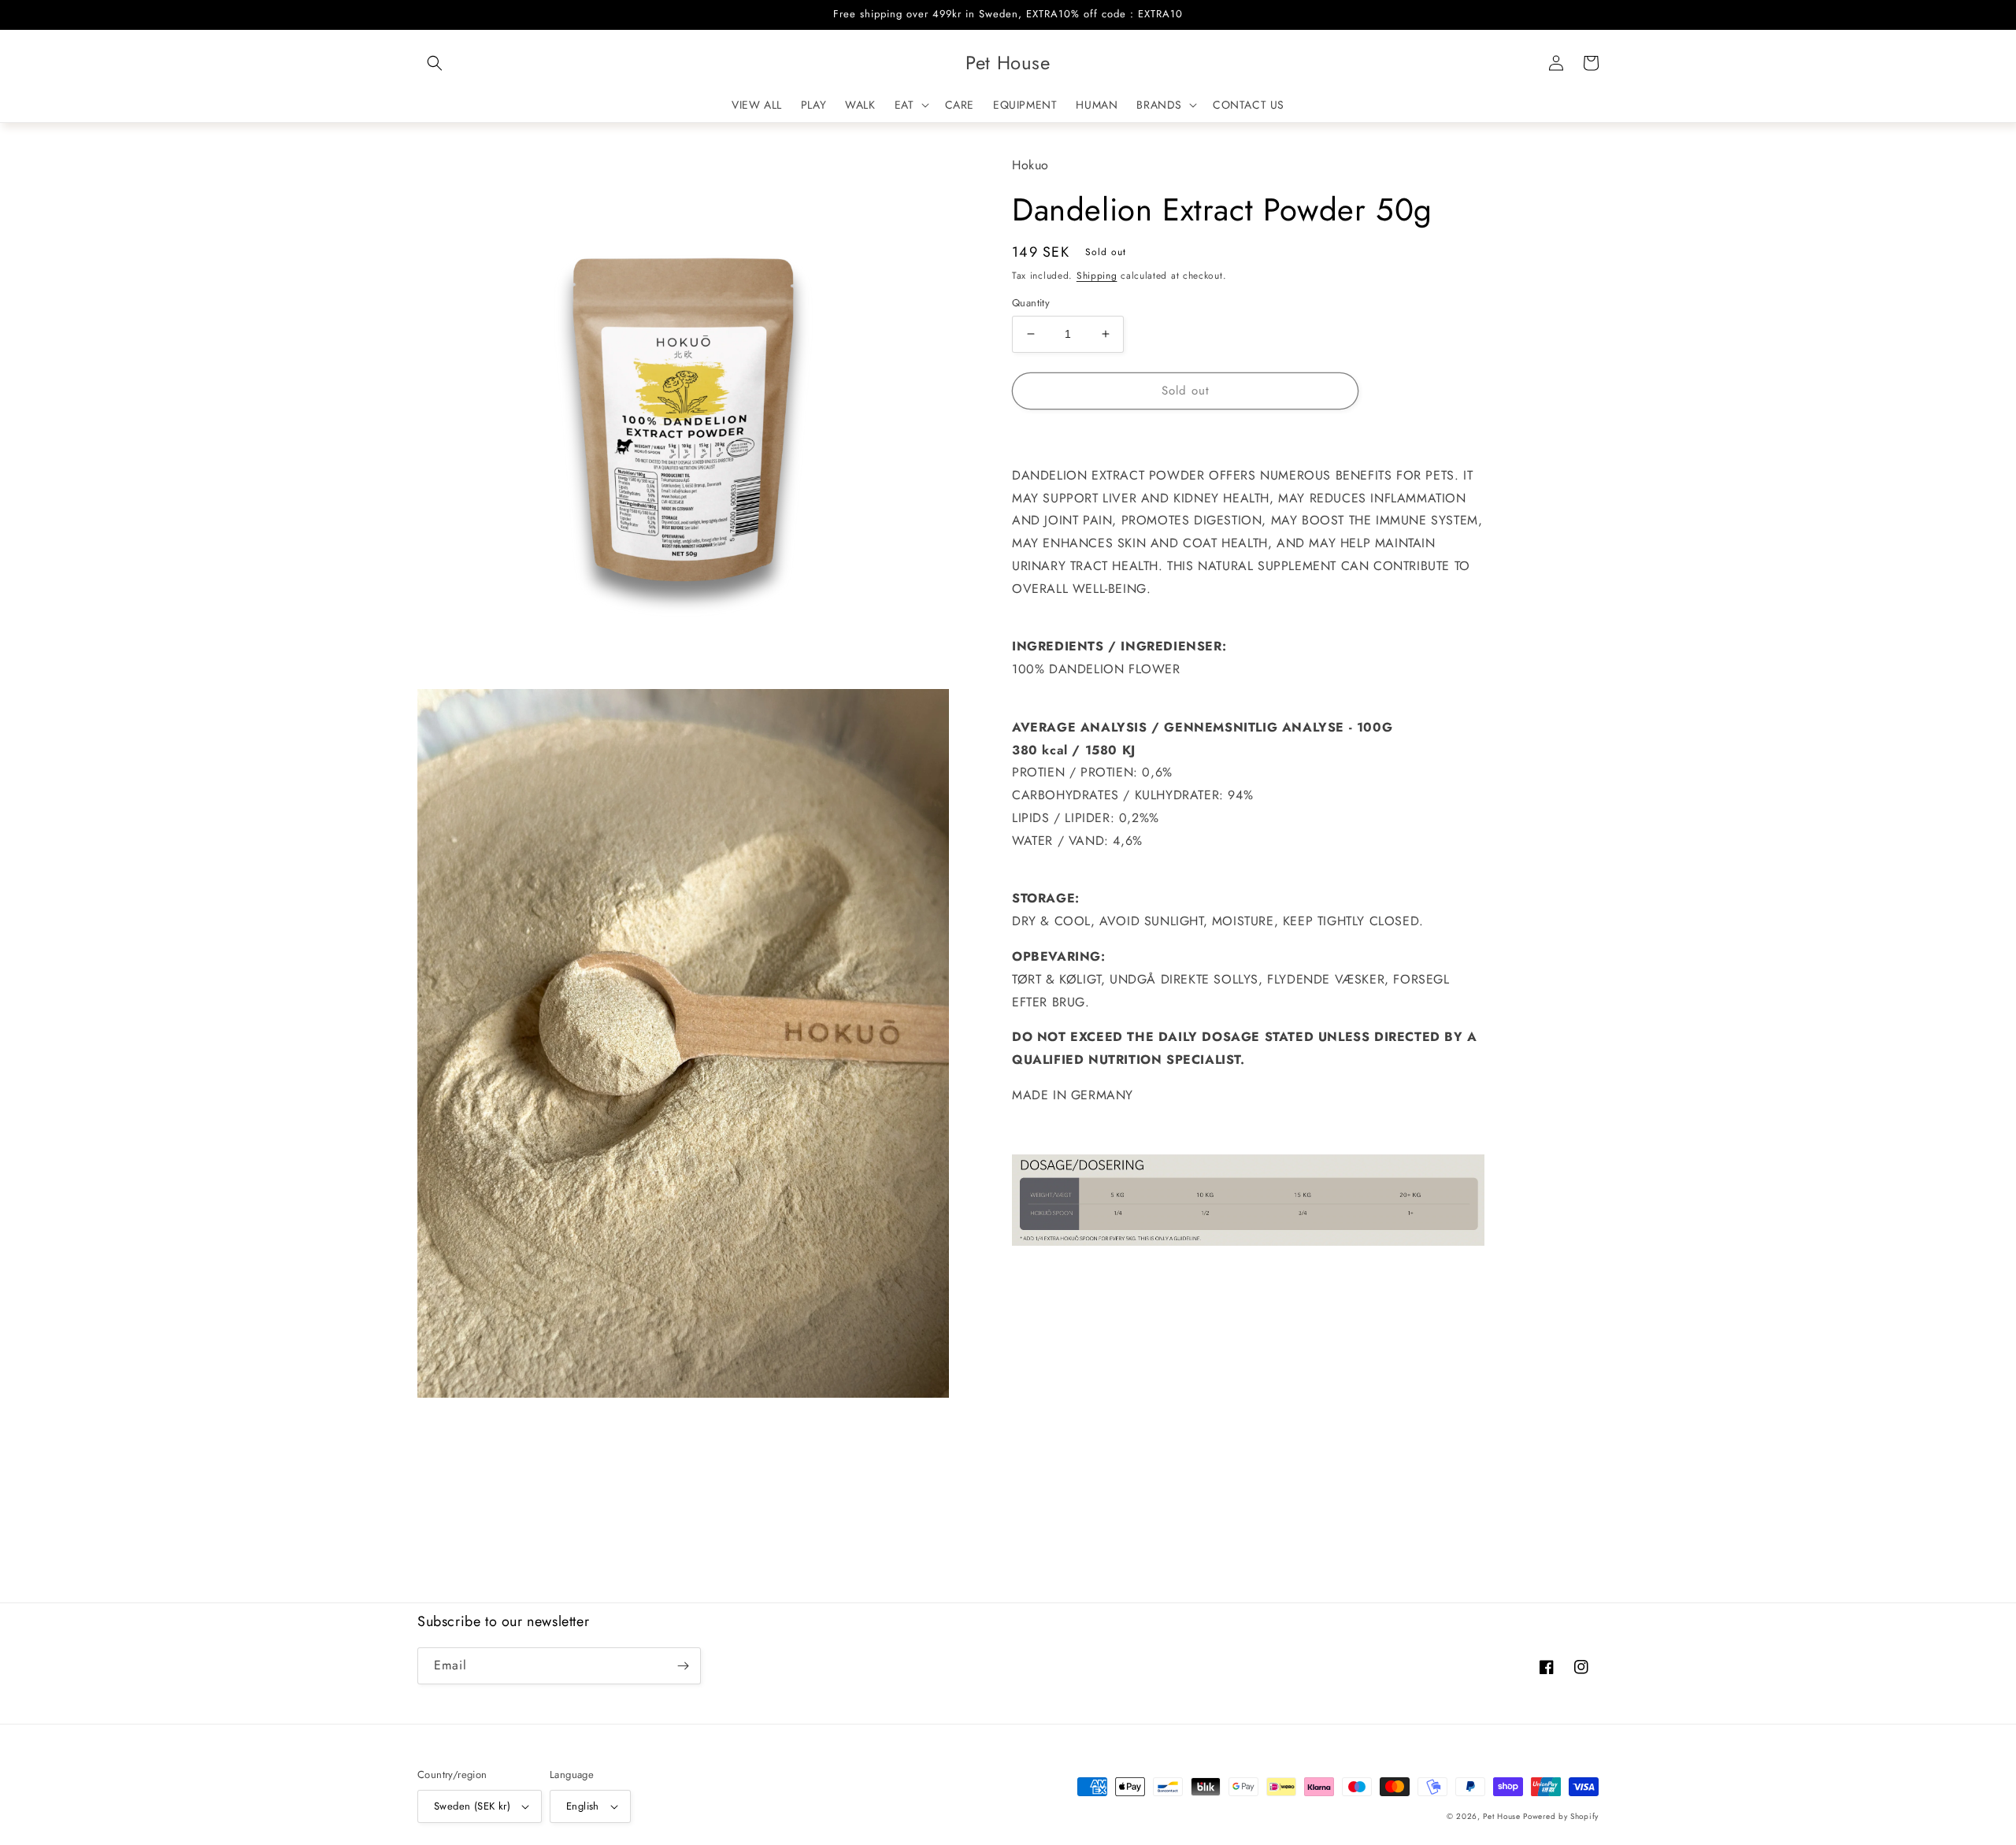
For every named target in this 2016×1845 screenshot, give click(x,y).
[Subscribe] (683, 1666)
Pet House (1503, 1816)
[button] (435, 63)
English (583, 1806)
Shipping (1097, 275)
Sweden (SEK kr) (472, 1806)
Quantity (1031, 303)
